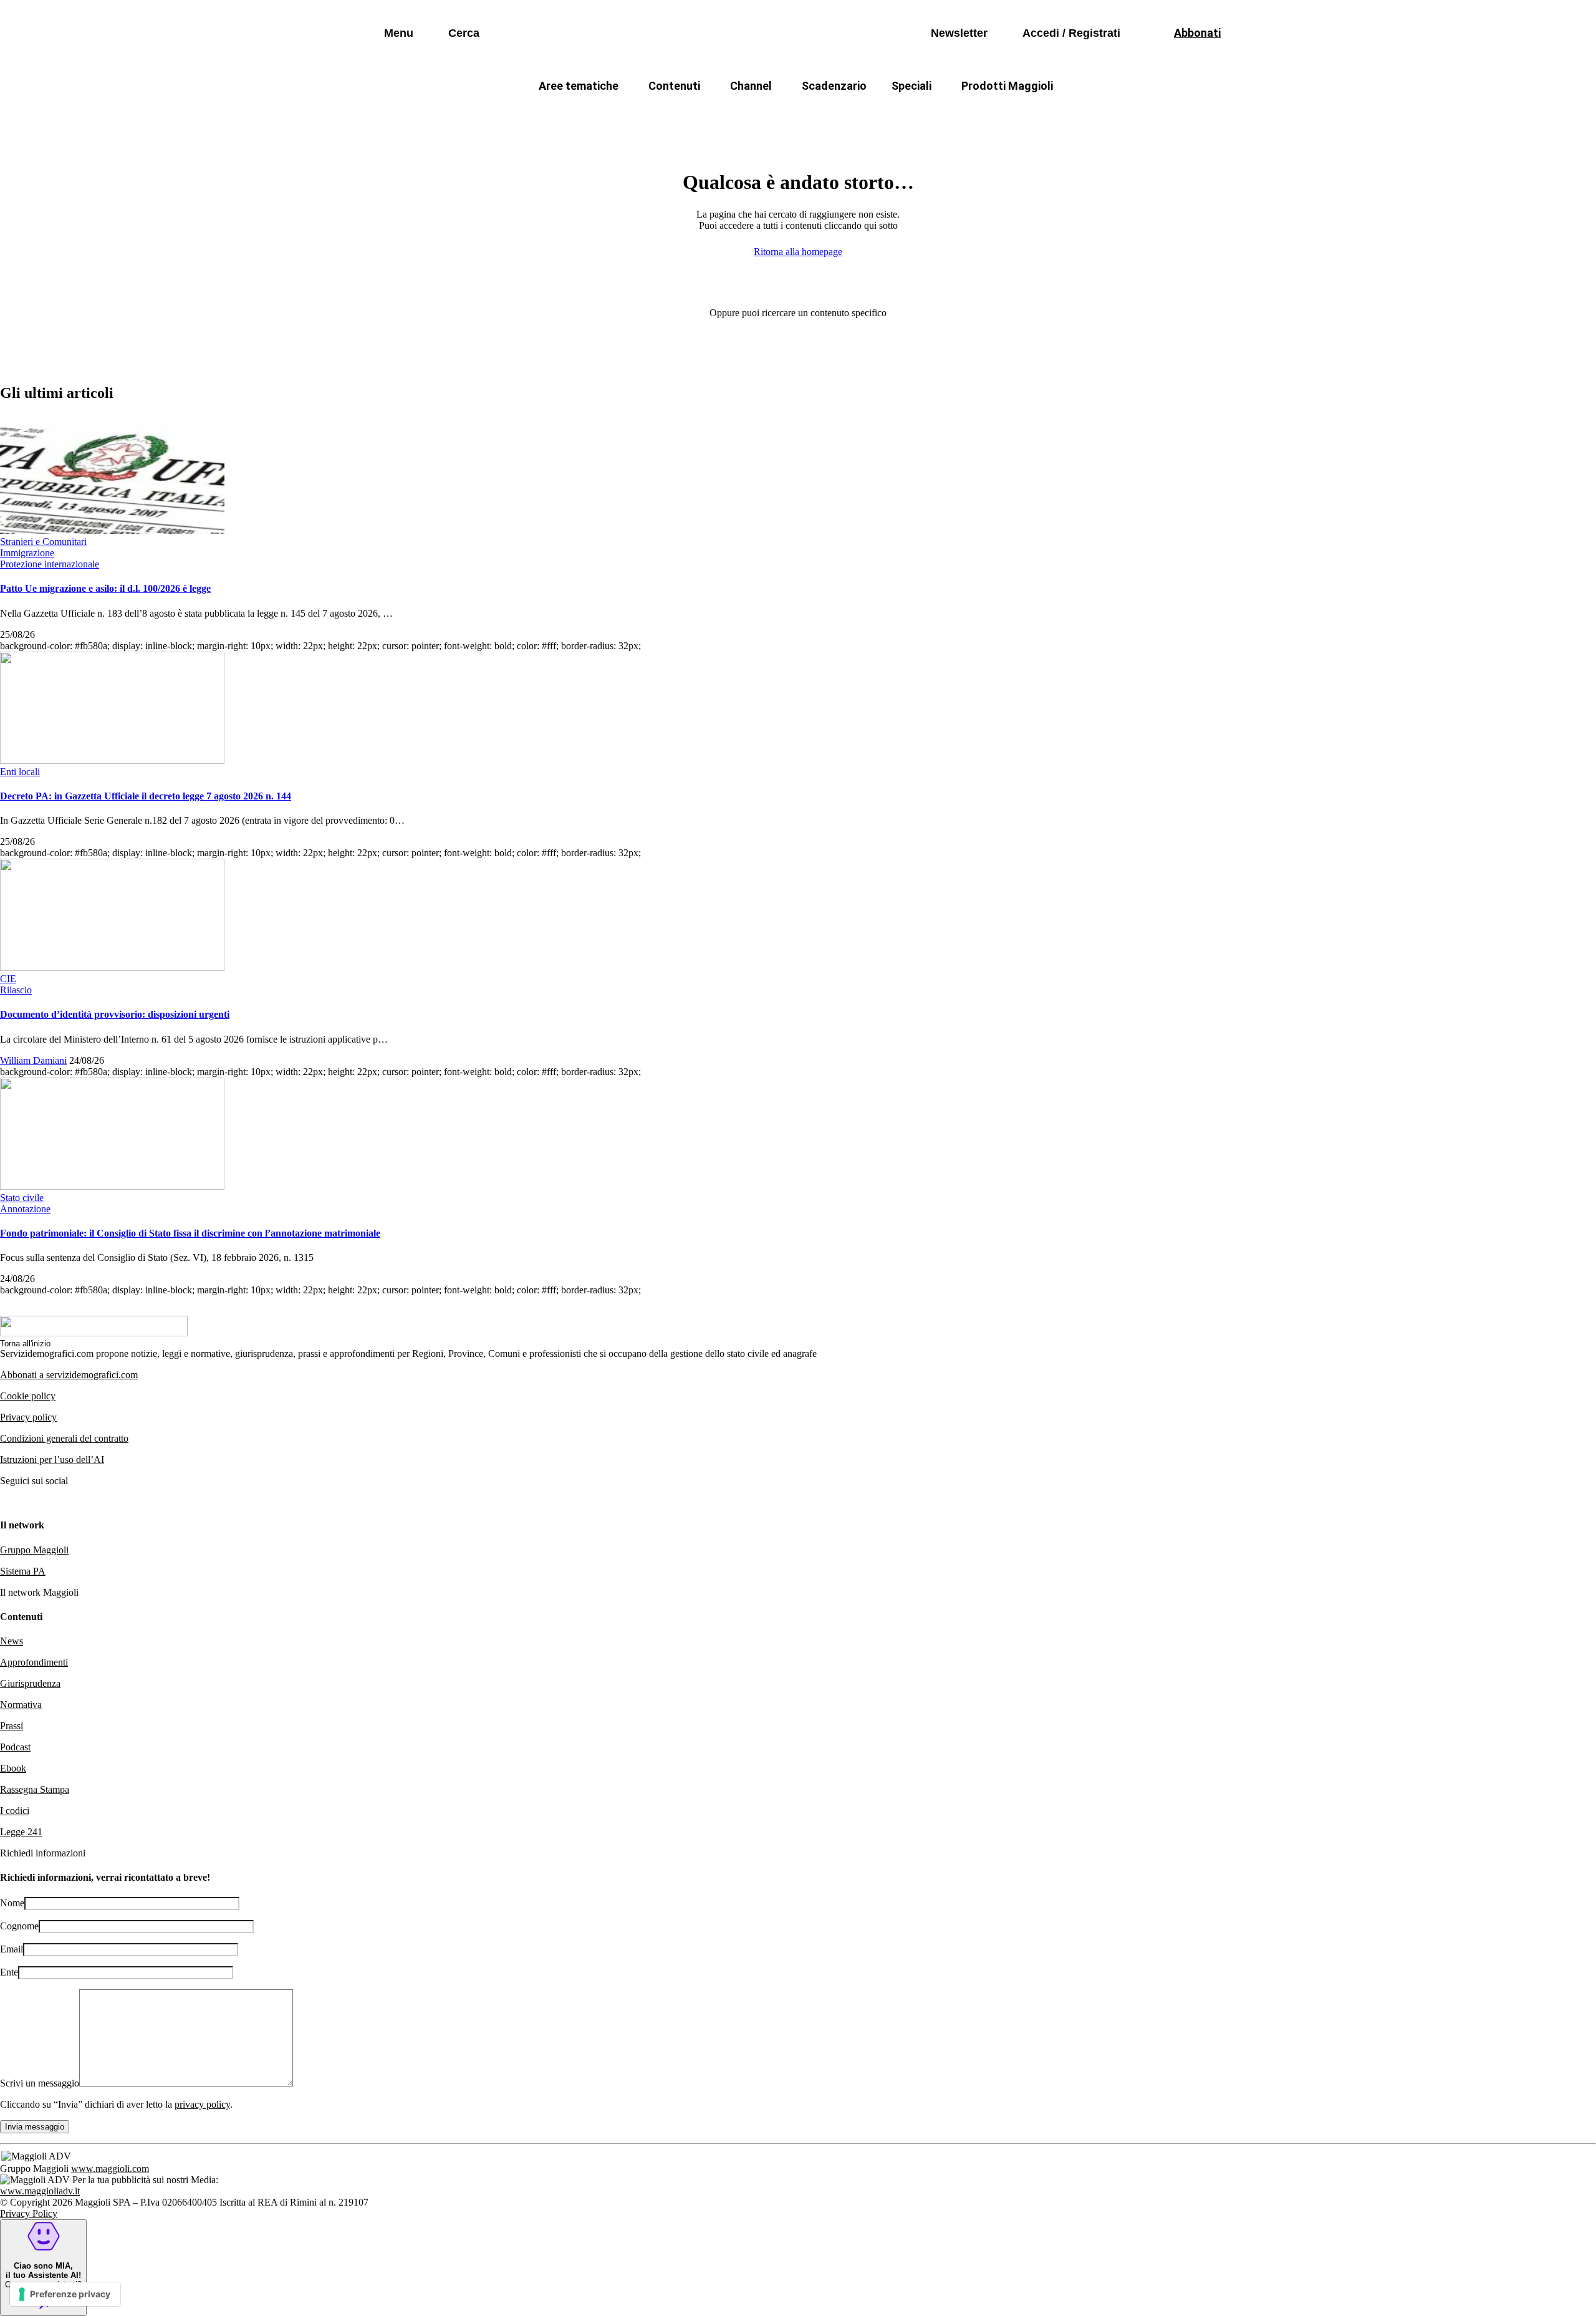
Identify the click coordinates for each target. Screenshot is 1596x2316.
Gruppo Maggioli (34, 1550)
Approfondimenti (34, 1662)
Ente (9, 1972)
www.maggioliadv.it (40, 2191)
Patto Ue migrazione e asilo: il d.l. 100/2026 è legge (105, 588)
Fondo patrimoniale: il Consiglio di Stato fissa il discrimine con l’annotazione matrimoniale (190, 1233)
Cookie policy (28, 1396)
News (12, 1641)
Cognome (19, 1926)
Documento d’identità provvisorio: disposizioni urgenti (115, 1014)
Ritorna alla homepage (798, 252)
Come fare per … (553, 116)
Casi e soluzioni (954, 116)
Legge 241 (21, 1832)
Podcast (15, 1747)
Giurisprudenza (30, 1683)
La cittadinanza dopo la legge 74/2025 (706, 116)
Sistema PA (23, 1571)
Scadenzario (834, 86)
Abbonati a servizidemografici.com (69, 1375)
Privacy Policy (29, 2213)
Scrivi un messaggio (40, 2083)
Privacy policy (28, 1417)
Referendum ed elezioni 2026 (1084, 116)
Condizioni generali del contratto (64, 1438)
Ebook (13, 1768)
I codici (15, 1811)
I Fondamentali (856, 116)
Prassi (12, 1726)
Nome (12, 1903)
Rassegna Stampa (35, 1789)
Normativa (21, 1705)
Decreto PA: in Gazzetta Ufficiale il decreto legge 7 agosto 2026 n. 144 (146, 796)
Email (12, 1949)
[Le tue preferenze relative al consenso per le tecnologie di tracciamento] (65, 2294)
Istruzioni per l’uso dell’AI (52, 1460)
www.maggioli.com (110, 2169)
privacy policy (202, 2104)
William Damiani (33, 1060)
